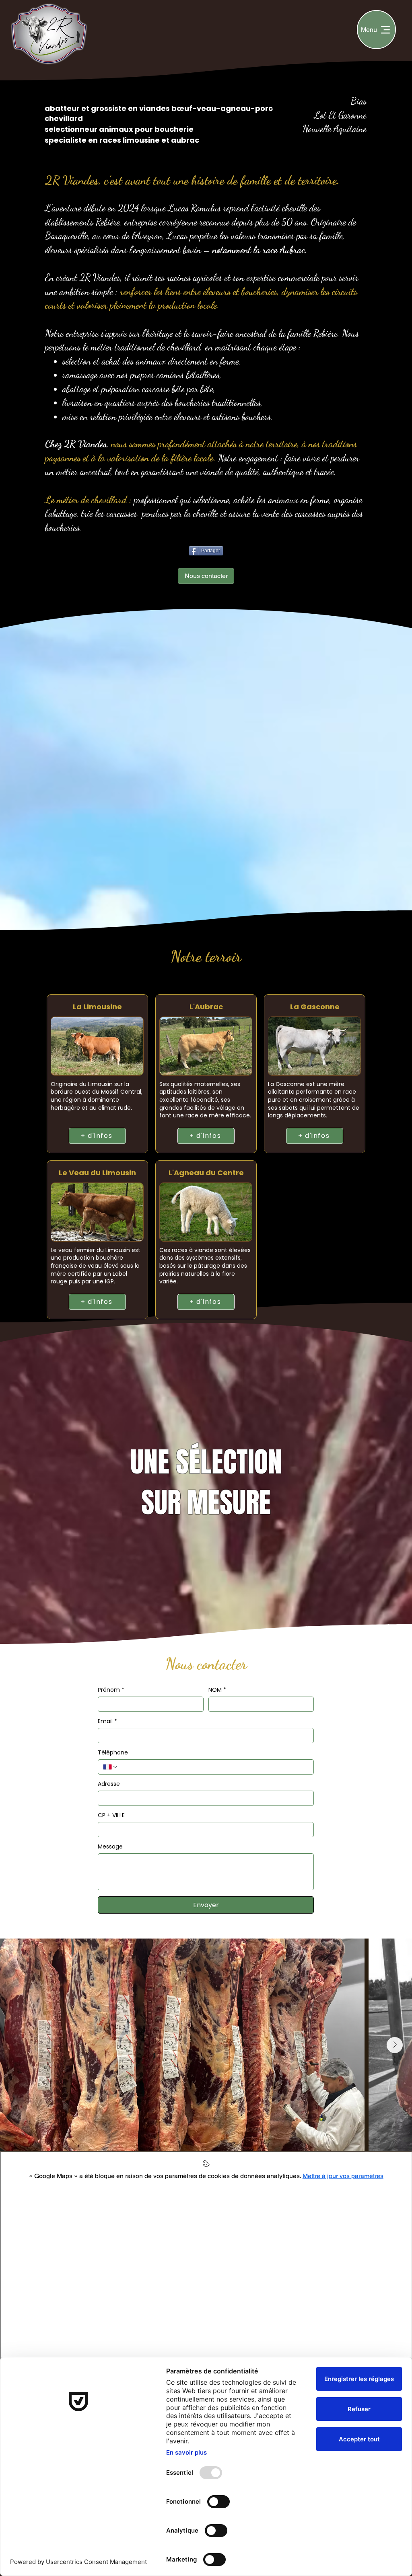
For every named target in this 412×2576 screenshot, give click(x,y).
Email (107, 1721)
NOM (217, 1690)
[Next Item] (395, 2045)
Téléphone (113, 1753)
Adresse (109, 1784)
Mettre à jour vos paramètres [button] (343, 2176)
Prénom (111, 1690)
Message (110, 1847)
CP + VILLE (111, 1815)
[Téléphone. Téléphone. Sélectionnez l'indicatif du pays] (111, 1767)
